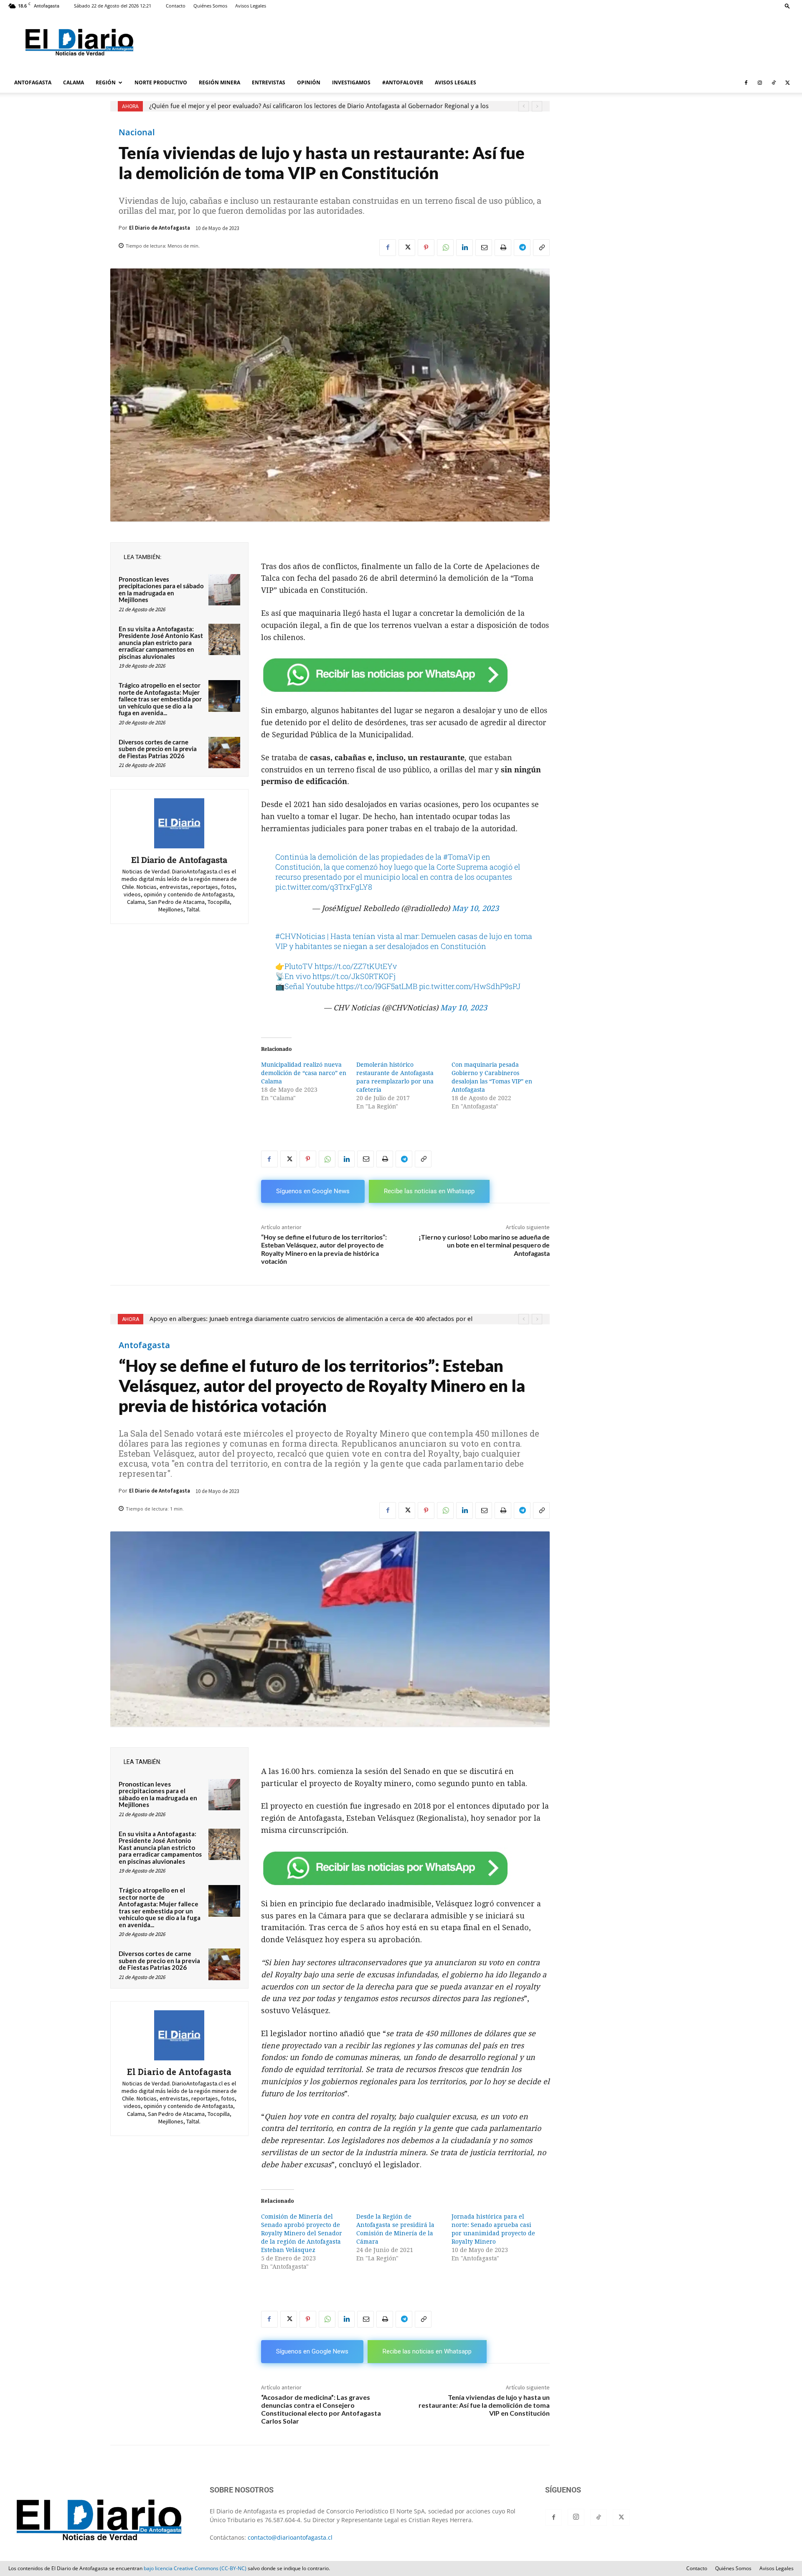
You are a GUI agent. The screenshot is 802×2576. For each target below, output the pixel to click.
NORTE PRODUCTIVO (161, 82)
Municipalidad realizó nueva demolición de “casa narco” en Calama (304, 1073)
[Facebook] (746, 83)
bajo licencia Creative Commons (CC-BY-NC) (195, 2568)
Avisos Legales (251, 6)
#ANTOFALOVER (403, 82)
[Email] (484, 248)
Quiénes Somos (210, 6)
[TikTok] (774, 83)
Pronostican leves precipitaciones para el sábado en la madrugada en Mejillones (161, 590)
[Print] (503, 248)
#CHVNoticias (300, 936)
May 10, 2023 (475, 908)
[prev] (524, 106)
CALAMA (74, 82)
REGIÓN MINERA (220, 82)
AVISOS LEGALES (456, 82)
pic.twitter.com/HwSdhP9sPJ (470, 986)
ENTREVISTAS (269, 82)
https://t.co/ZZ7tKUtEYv (356, 966)
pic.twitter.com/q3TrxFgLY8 (324, 887)
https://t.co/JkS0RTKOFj (354, 976)
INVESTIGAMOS (351, 82)
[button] (787, 6)
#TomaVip (462, 857)
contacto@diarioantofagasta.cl (290, 2537)
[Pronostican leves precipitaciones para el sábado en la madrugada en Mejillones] (224, 590)
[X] (787, 83)
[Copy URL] (541, 248)
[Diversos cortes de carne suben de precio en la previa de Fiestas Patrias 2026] (224, 753)
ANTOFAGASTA (33, 82)
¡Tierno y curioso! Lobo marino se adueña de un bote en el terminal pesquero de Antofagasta (484, 1245)
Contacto (176, 6)
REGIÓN (106, 82)
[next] (537, 106)
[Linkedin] (464, 248)
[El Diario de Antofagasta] (179, 823)
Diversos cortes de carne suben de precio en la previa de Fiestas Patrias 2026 (158, 749)
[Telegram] (522, 248)
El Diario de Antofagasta (160, 228)
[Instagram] (760, 83)
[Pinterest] (426, 248)
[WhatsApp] (445, 248)
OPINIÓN (309, 82)
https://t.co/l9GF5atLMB (377, 986)
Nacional (137, 132)
